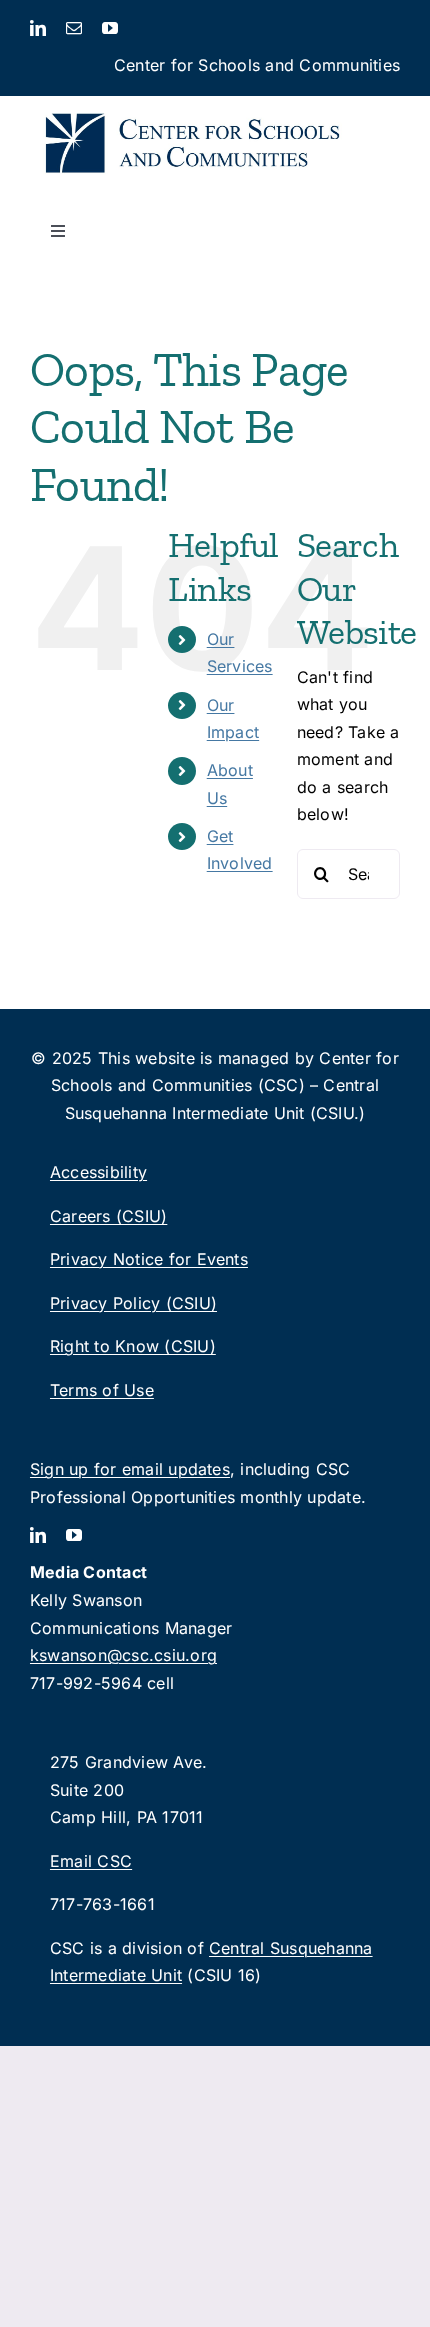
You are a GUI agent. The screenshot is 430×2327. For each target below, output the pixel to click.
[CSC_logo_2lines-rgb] (192, 104)
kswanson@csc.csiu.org (123, 1655)
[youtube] (110, 28)
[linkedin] (38, 28)
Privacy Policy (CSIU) (133, 1303)
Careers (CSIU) (108, 1216)
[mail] (74, 28)
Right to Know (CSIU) (133, 1346)
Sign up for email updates (130, 1469)
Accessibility (98, 1172)
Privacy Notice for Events (149, 1259)
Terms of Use (102, 1390)
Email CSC (91, 1861)
